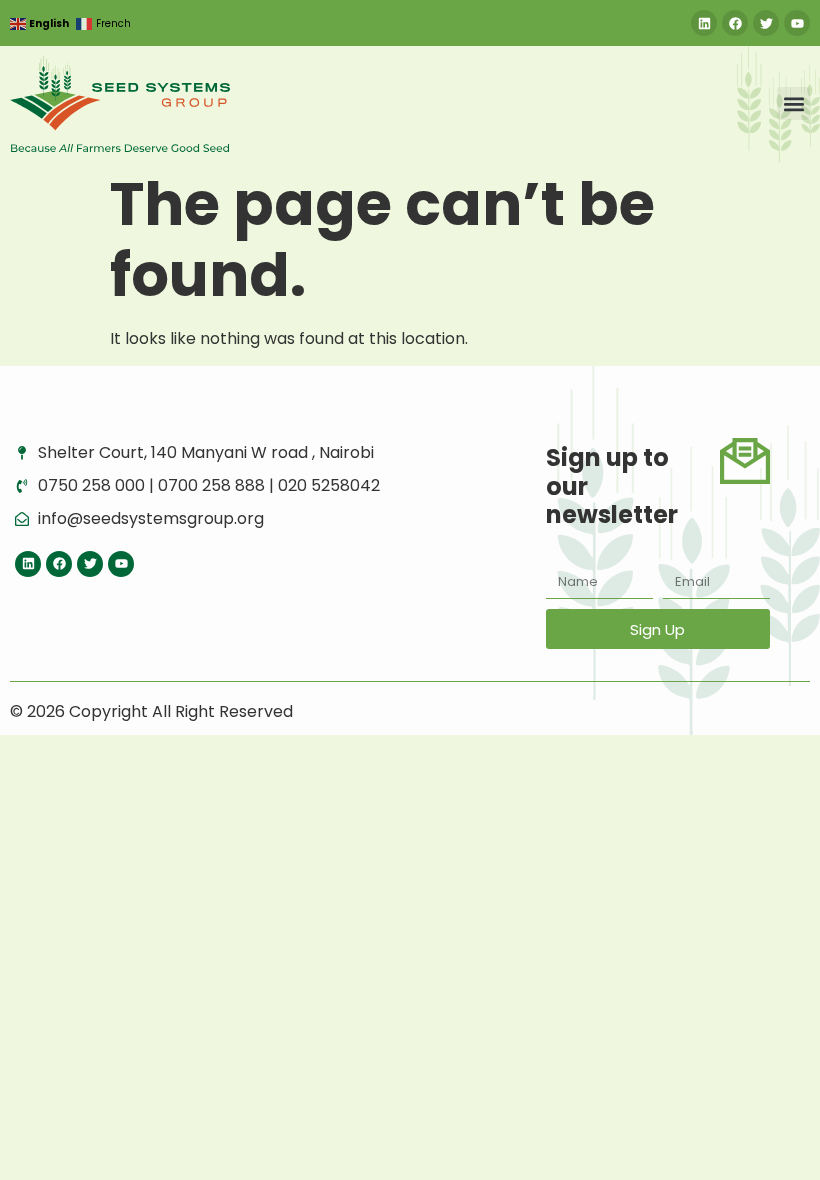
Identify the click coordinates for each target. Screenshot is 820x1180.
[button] (793, 103)
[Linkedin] (704, 23)
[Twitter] (766, 23)
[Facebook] (735, 23)
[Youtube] (797, 23)
